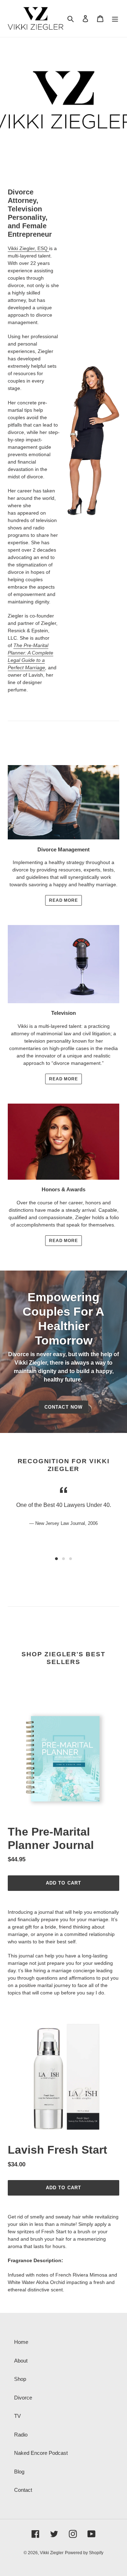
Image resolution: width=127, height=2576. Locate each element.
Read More (64, 900)
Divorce (23, 2398)
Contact (23, 2490)
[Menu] (115, 18)
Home (21, 2342)
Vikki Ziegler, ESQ (28, 248)
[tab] (56, 1559)
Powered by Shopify (84, 2553)
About (21, 2361)
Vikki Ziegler (52, 2553)
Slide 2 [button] (64, 1559)
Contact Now (63, 1407)
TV (17, 2416)
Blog (19, 2472)
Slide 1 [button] (56, 1559)
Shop (20, 2379)
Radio (21, 2435)
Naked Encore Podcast (41, 2453)
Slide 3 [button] (71, 1559)
